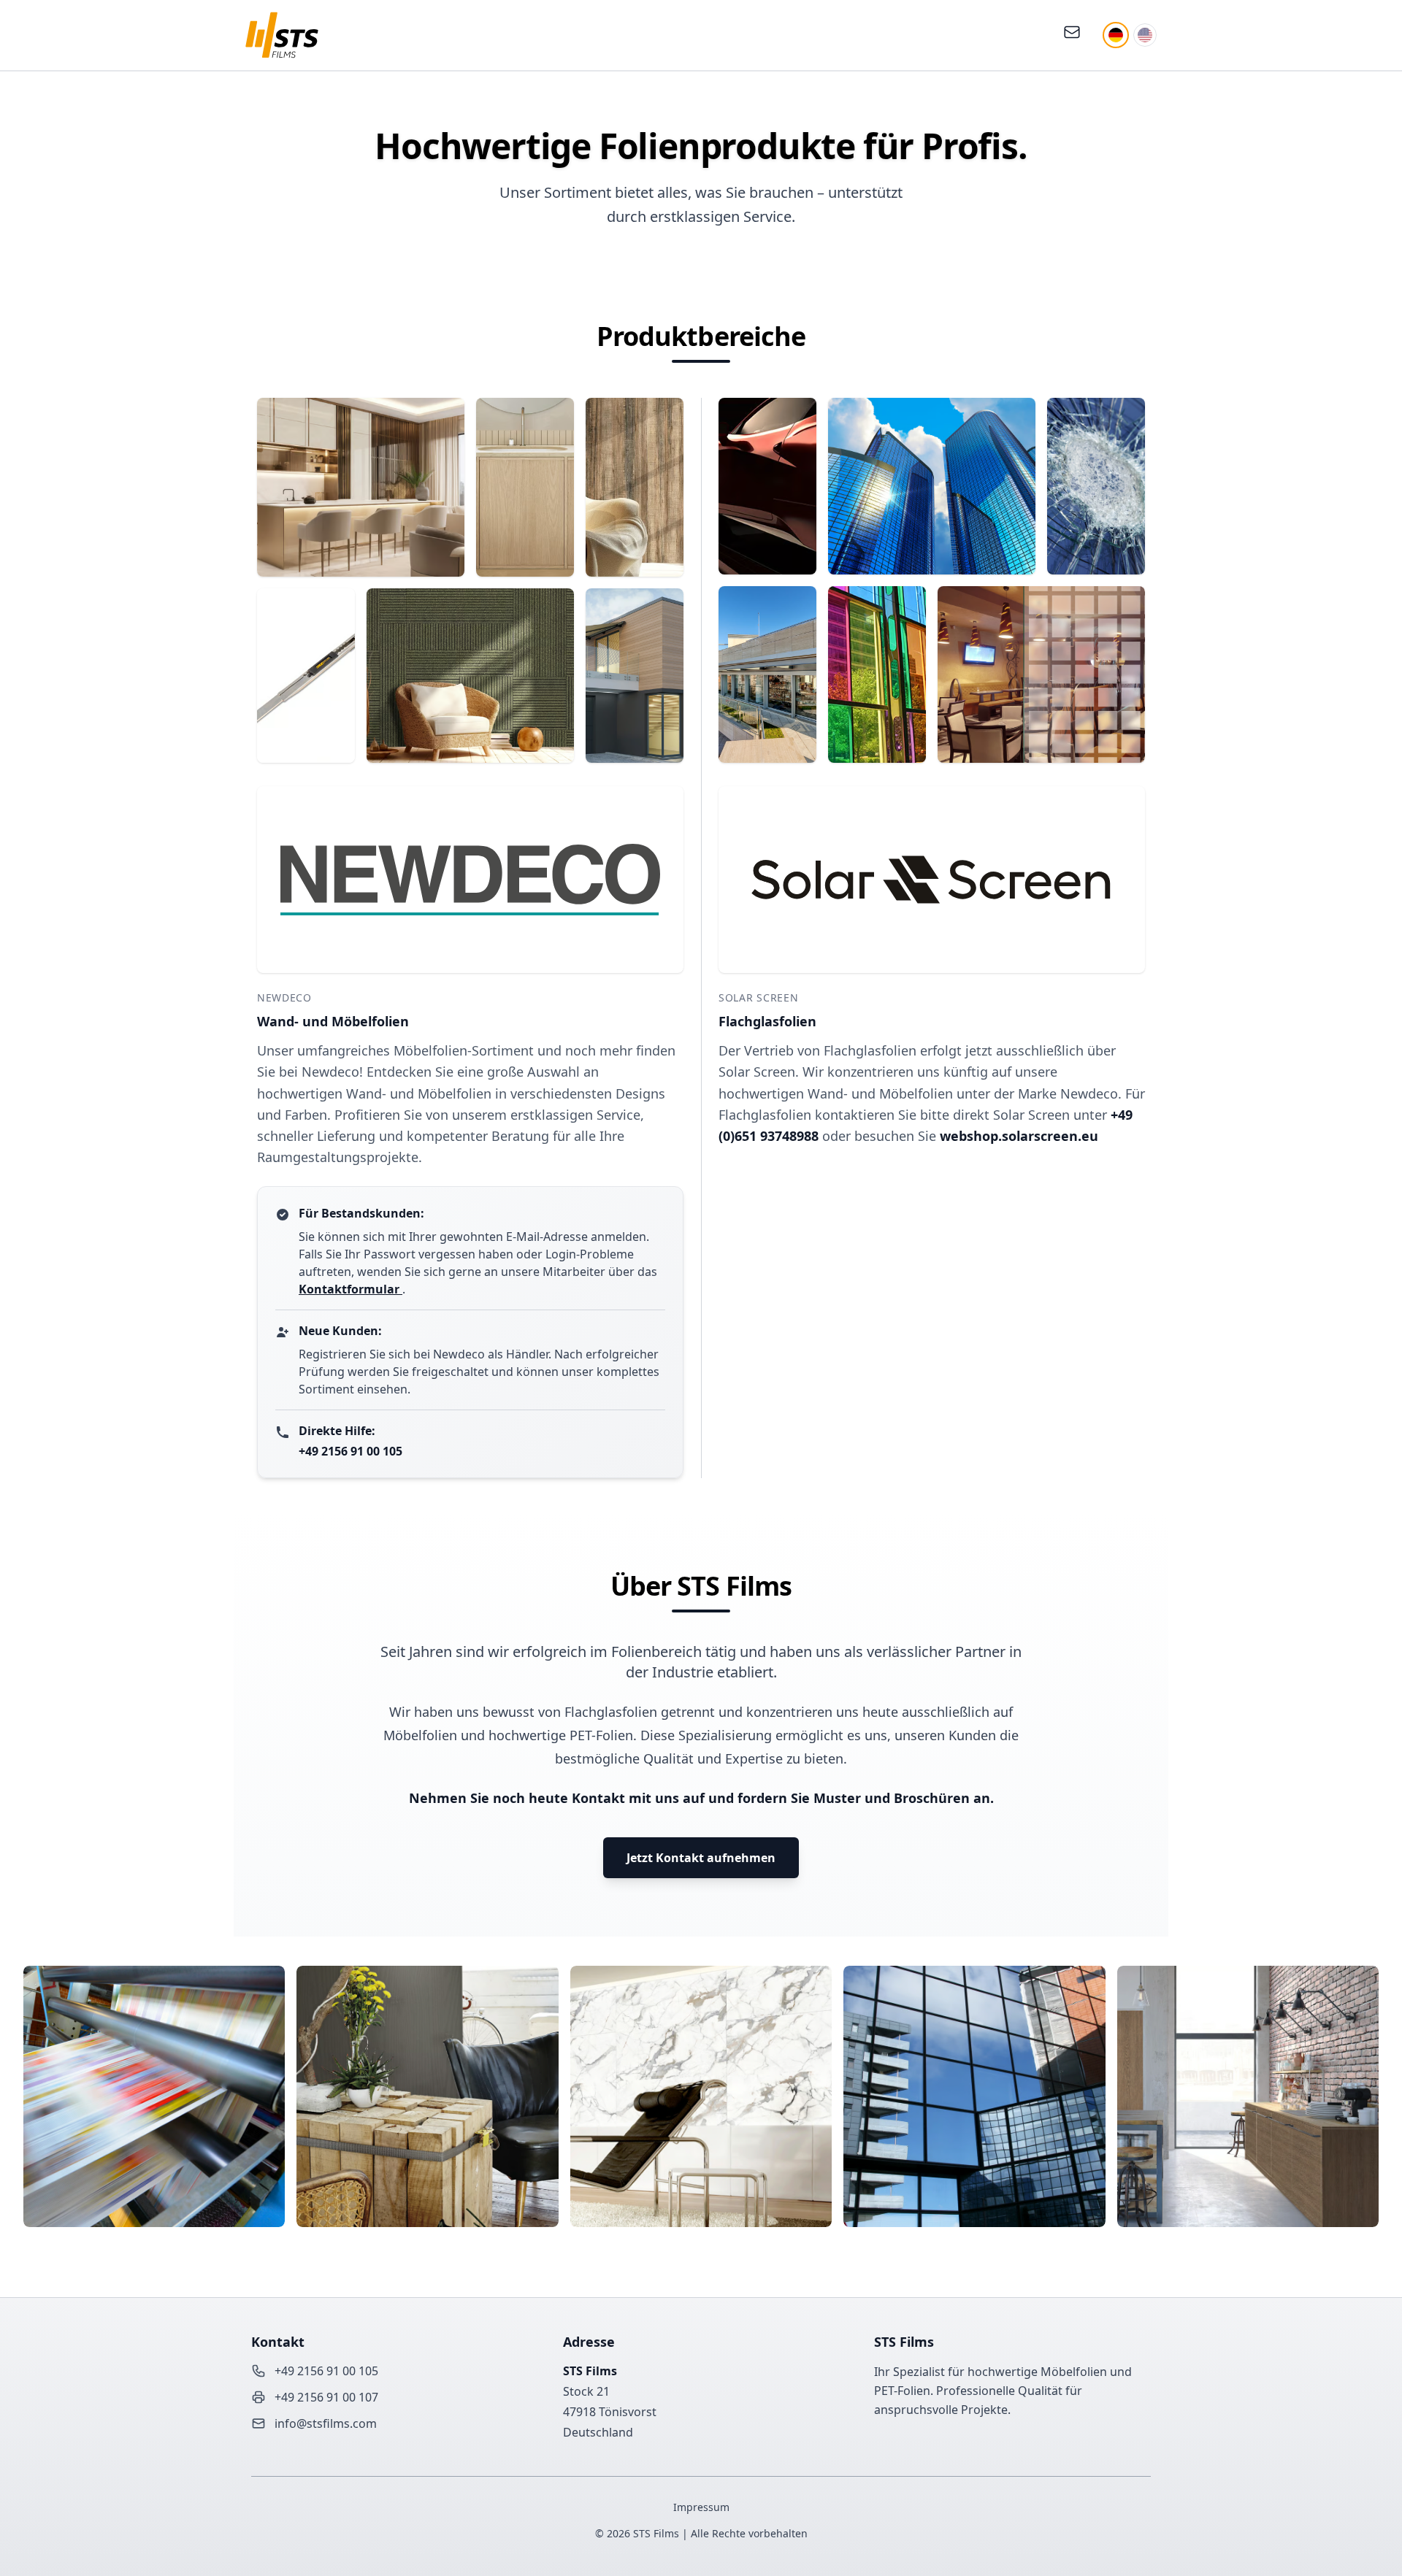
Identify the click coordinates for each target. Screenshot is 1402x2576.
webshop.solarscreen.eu (1019, 1136)
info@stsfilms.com (326, 2423)
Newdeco (284, 997)
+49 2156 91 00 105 (350, 1451)
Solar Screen (758, 997)
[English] (1145, 35)
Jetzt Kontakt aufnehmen (701, 1858)
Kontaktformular (350, 1289)
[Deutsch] (1116, 35)
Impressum (701, 2507)
